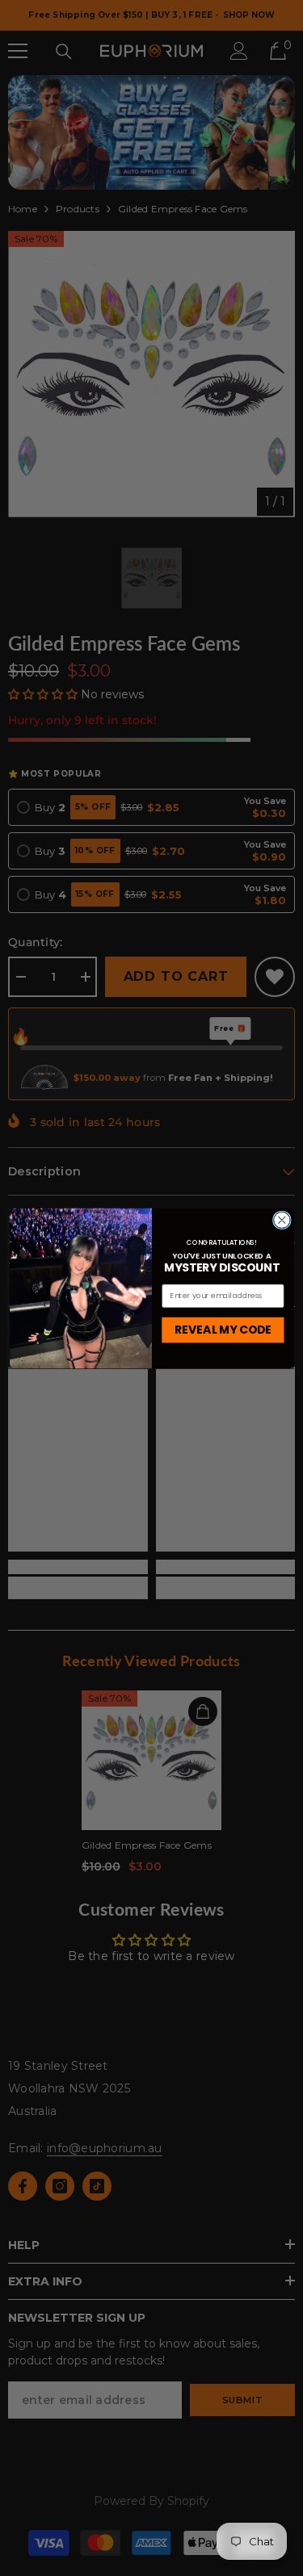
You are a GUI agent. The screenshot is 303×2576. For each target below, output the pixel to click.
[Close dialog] (282, 1220)
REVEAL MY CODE (223, 1329)
